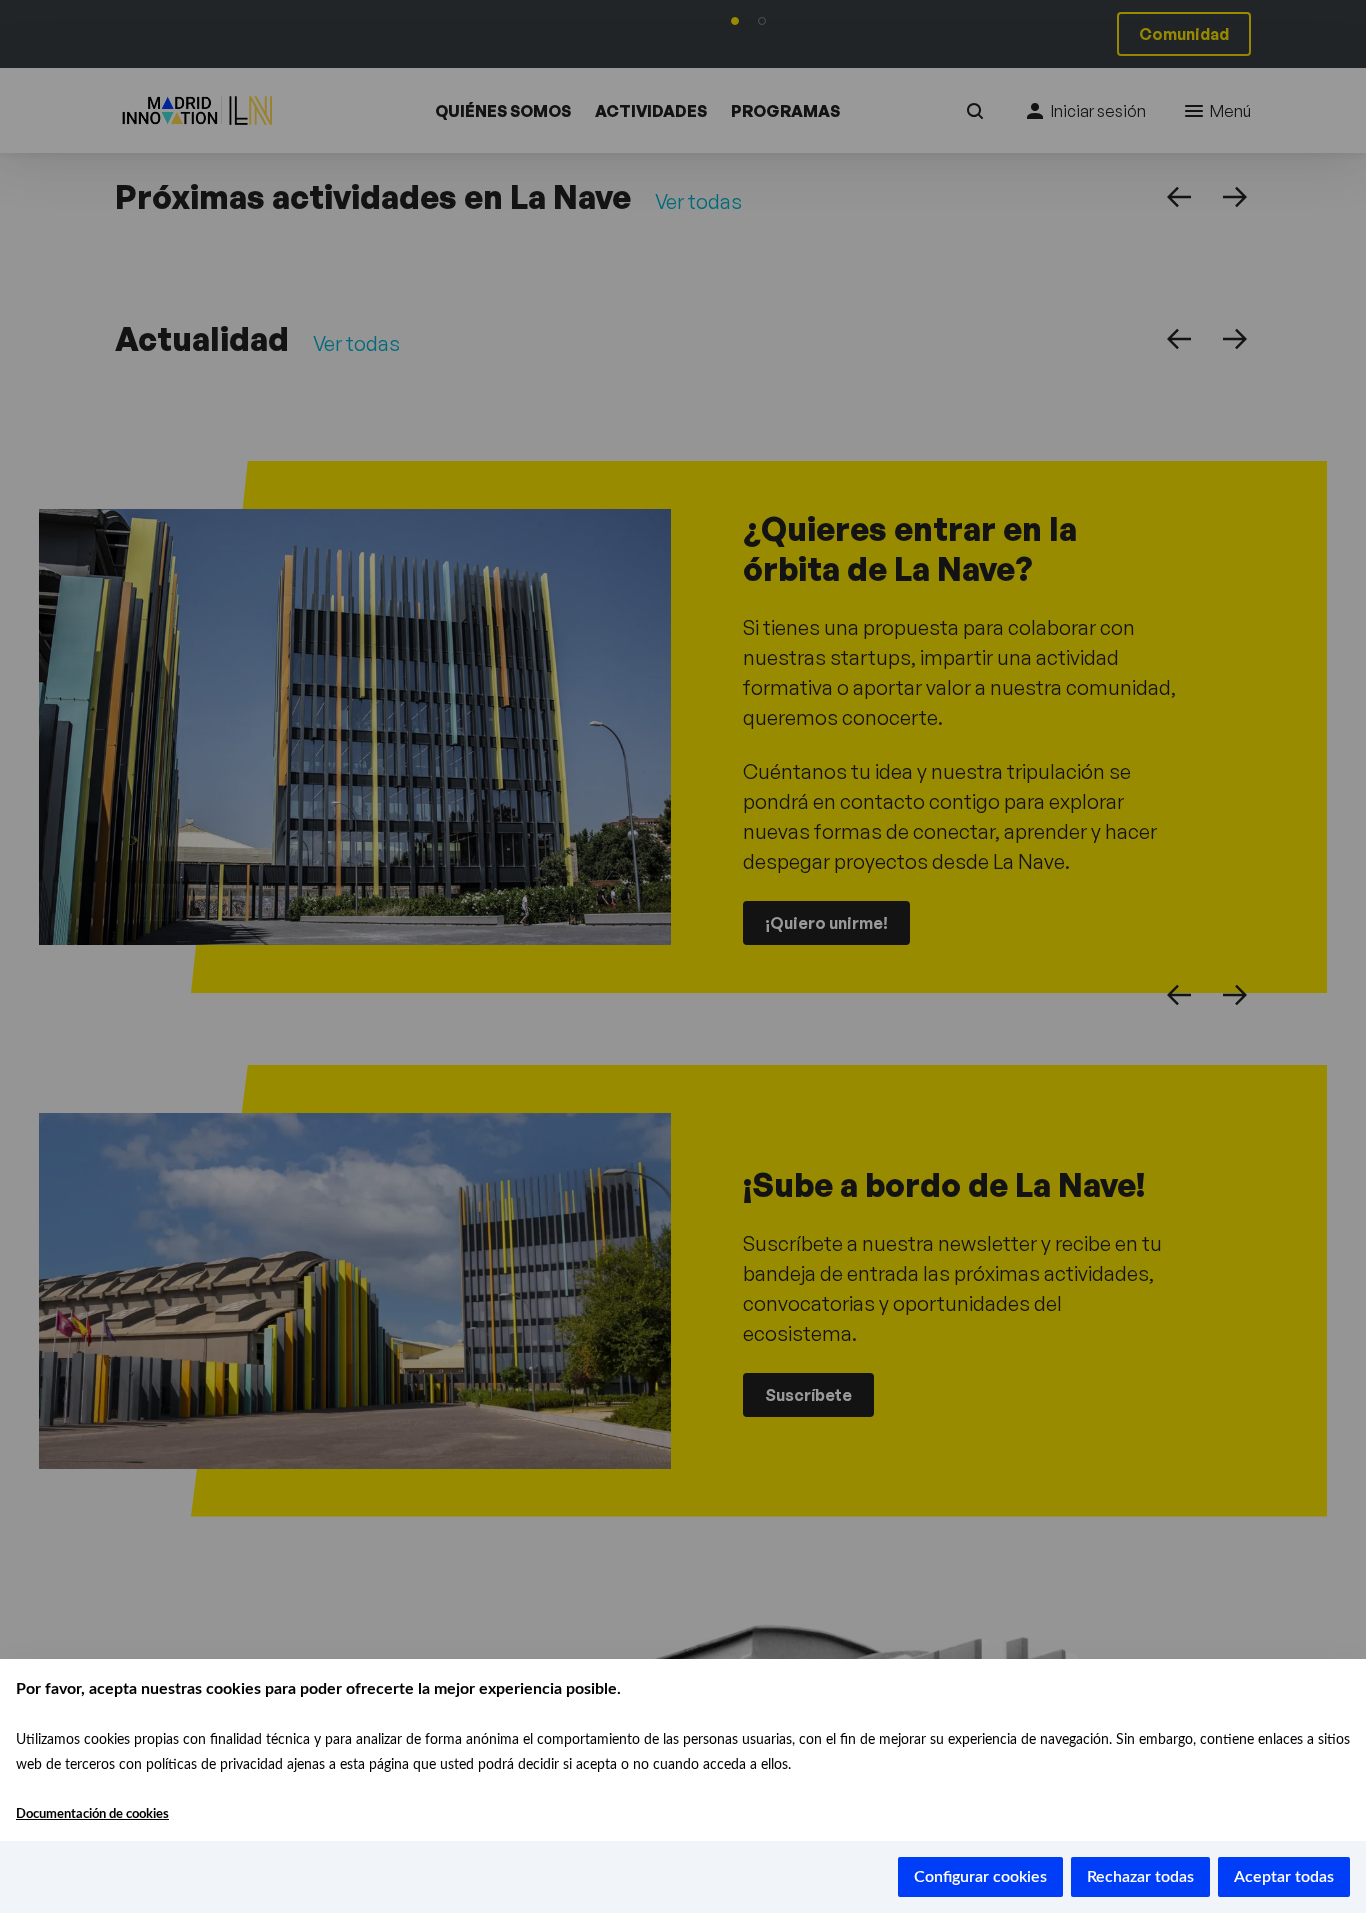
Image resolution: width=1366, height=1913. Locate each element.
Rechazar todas (1140, 1877)
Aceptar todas (1284, 1877)
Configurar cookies (980, 1877)
